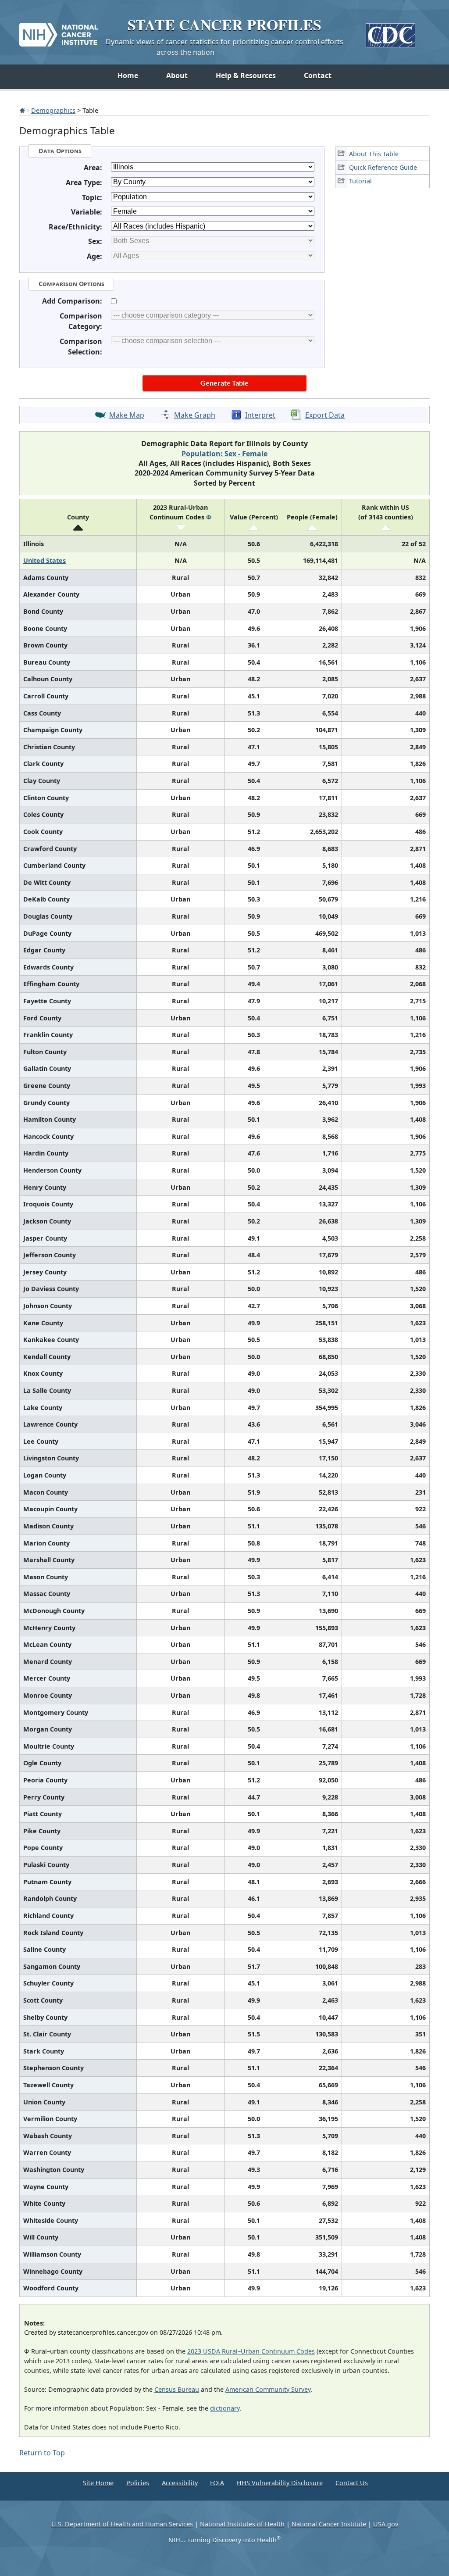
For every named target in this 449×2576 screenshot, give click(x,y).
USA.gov (386, 2524)
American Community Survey (268, 2389)
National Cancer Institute (329, 2524)
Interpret (260, 415)
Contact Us (352, 2483)
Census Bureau (177, 2389)
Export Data (325, 415)
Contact (318, 75)
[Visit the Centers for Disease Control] (390, 32)
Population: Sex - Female (224, 454)
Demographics (53, 110)
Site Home (98, 2483)
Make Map (127, 415)
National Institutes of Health (242, 2524)
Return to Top (42, 2453)
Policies (138, 2483)
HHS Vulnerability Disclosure (280, 2483)
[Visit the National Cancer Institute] (59, 31)
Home (128, 75)
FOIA (217, 2483)
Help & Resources (246, 75)
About (177, 75)
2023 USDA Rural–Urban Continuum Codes (251, 2351)
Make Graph (195, 415)
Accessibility (180, 2483)
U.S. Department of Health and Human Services (122, 2524)
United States (45, 560)
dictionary (225, 2408)
